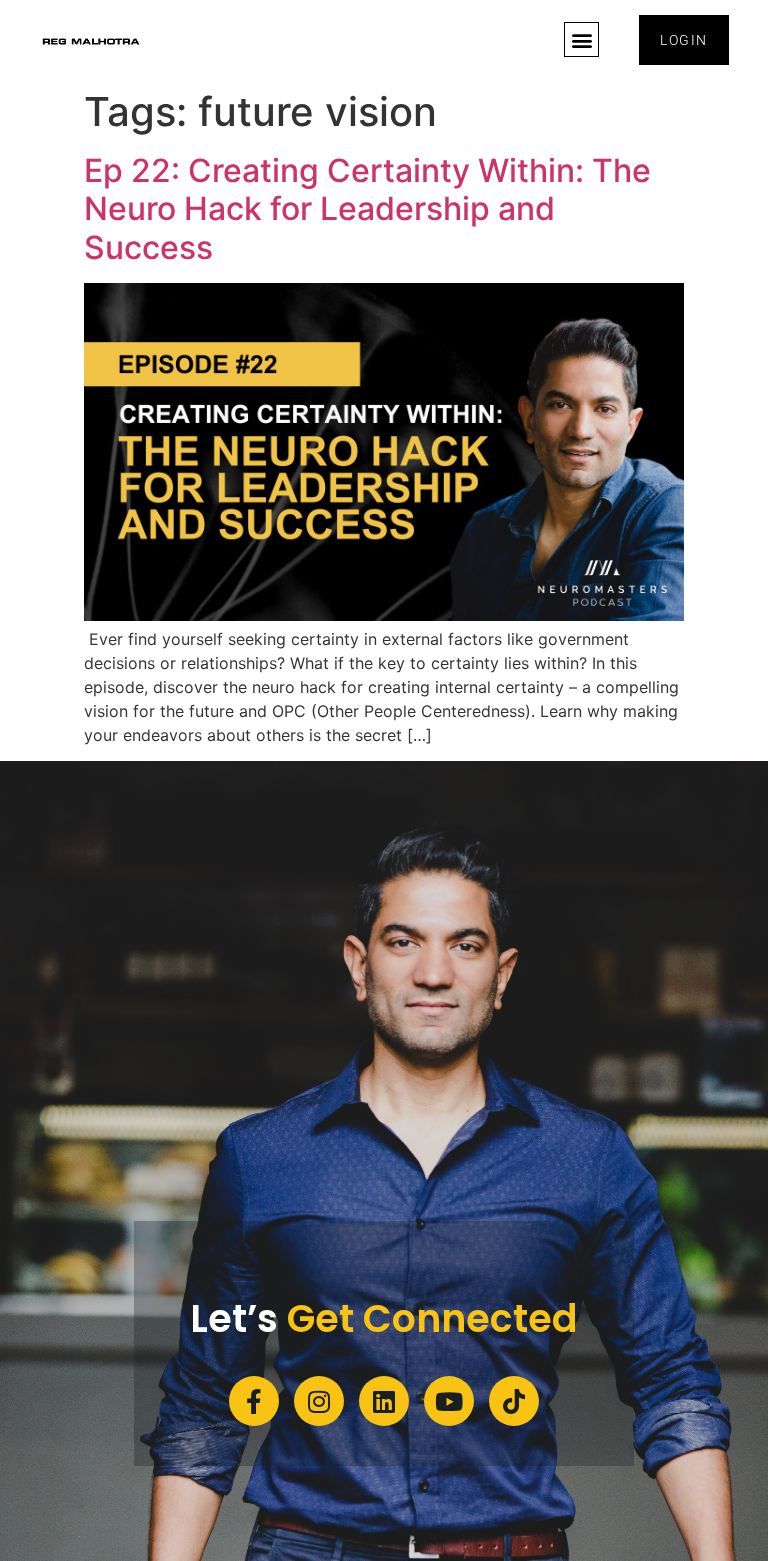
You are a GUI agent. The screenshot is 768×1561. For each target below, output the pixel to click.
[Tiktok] (514, 1401)
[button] (581, 39)
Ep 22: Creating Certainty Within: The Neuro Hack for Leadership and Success (367, 209)
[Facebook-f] (254, 1401)
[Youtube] (449, 1401)
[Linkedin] (384, 1401)
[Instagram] (319, 1401)
